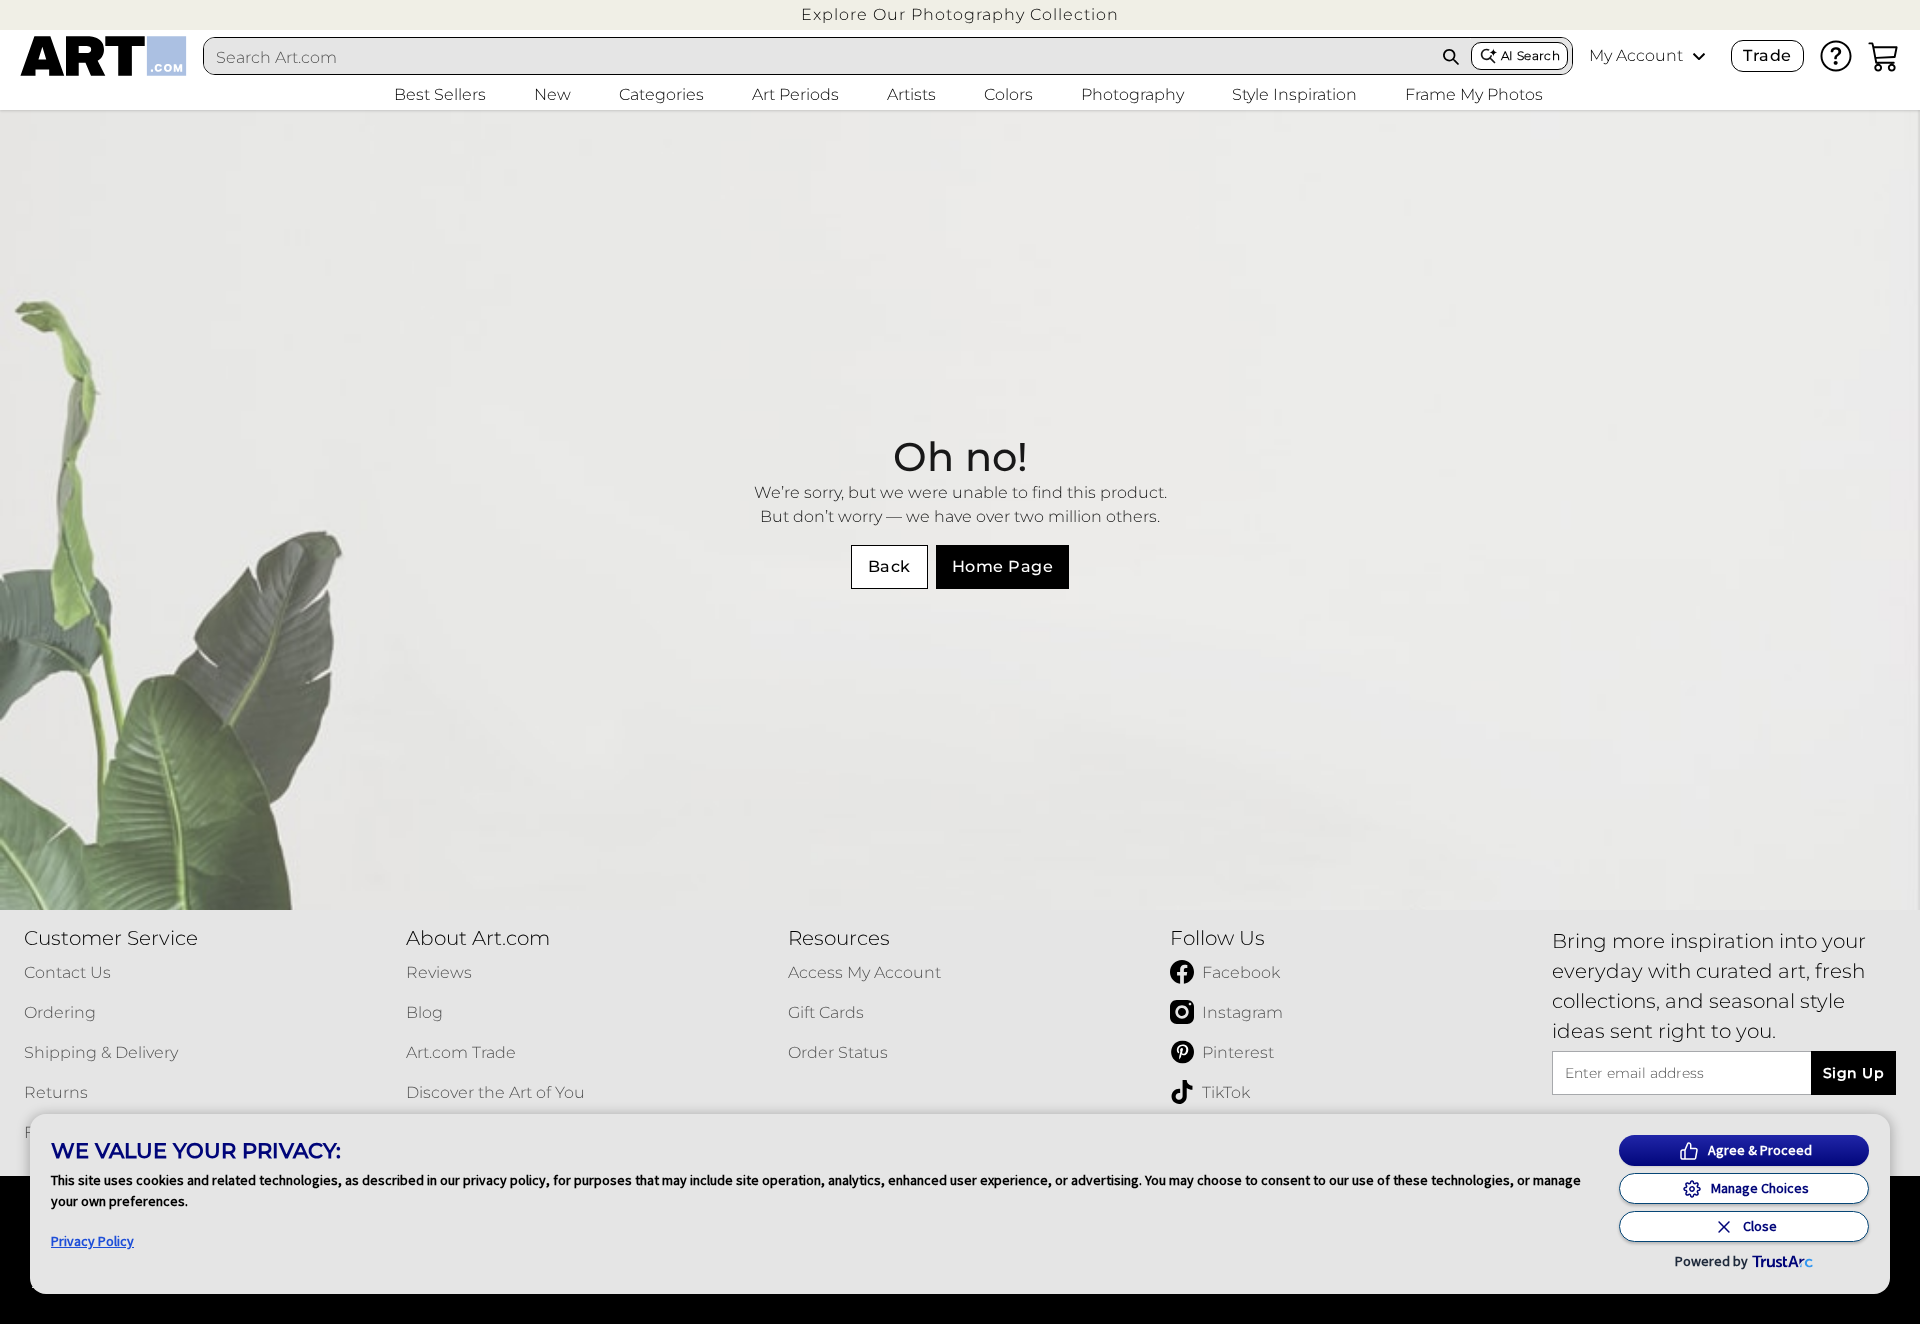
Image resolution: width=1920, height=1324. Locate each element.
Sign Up (1853, 1073)
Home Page (1002, 566)
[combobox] (818, 57)
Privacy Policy (92, 1241)
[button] (960, 14)
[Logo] (103, 56)
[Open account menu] (1699, 56)
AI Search (1530, 55)
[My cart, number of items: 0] (1884, 56)
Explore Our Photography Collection (960, 14)
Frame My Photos (1474, 94)
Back (889, 566)
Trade (1767, 55)
